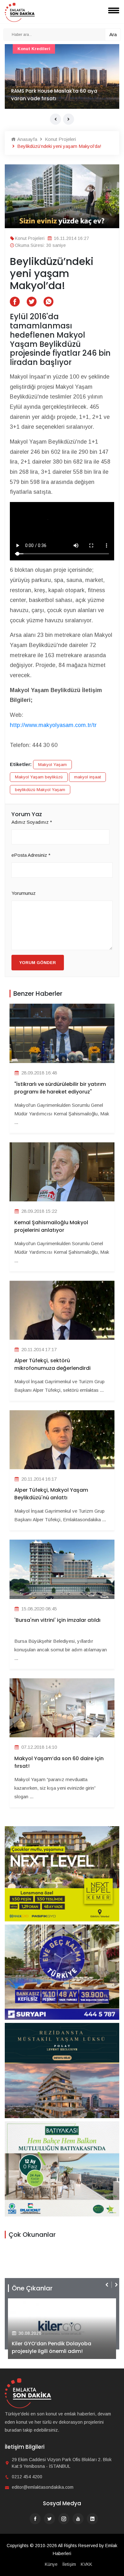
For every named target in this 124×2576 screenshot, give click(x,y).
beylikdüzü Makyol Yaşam (40, 790)
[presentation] (55, 119)
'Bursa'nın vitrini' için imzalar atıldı (57, 1620)
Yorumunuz (24, 893)
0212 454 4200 (27, 2477)
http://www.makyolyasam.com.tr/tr (53, 725)
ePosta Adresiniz (31, 855)
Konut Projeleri (60, 139)
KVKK (86, 2564)
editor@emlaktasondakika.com (43, 2487)
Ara (113, 34)
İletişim (69, 2564)
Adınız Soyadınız (32, 822)
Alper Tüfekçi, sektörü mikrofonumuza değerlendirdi (52, 1364)
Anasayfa (27, 139)
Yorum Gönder (38, 963)
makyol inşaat (87, 777)
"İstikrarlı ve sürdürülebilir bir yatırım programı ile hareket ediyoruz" (60, 1088)
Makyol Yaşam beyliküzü (39, 777)
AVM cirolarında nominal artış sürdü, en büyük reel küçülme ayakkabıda (60, 95)
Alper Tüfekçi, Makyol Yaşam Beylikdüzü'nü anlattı (51, 1494)
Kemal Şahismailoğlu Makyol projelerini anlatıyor (51, 1226)
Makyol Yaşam (52, 765)
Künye (51, 2564)
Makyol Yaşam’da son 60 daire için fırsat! (59, 1762)
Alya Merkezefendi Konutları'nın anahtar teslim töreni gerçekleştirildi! (59, 2347)
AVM (22, 49)
